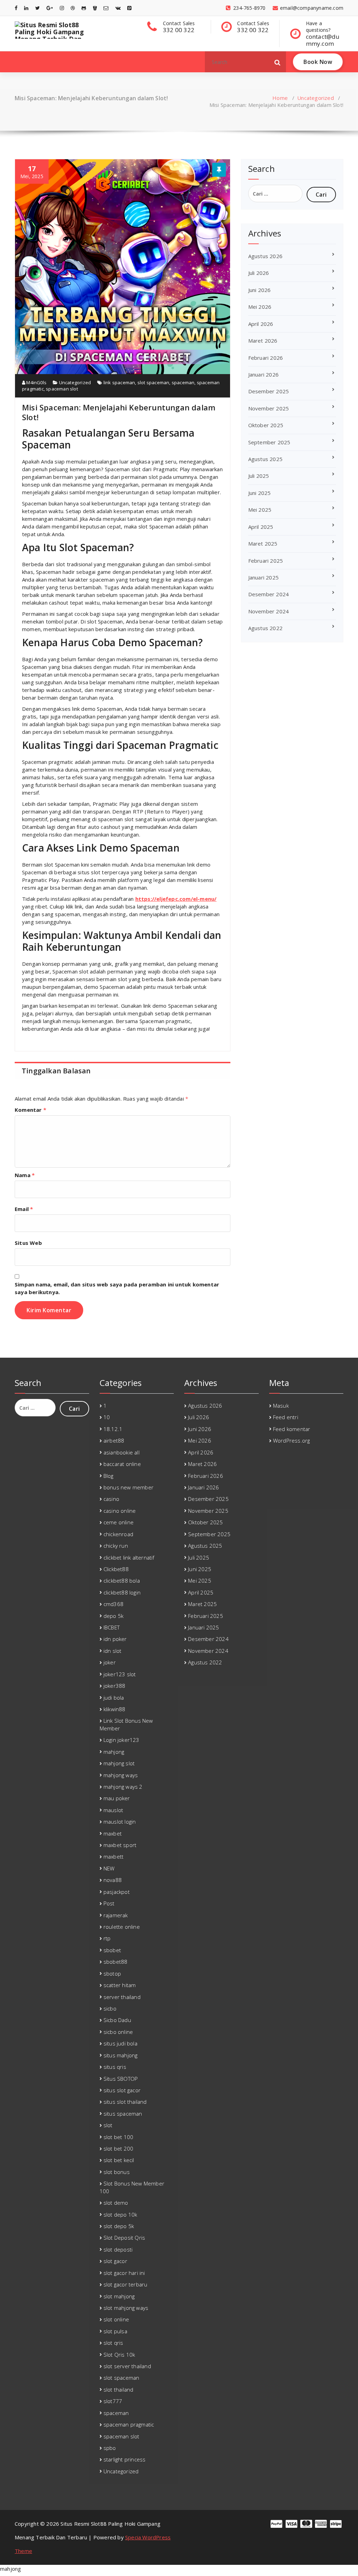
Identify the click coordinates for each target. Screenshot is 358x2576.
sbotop (112, 1973)
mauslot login (120, 1822)
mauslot (113, 1810)
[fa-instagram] (62, 8)
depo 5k (113, 1616)
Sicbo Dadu (117, 2020)
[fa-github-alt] (84, 8)
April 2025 (261, 527)
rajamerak (116, 1915)
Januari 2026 (263, 374)
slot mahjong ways (126, 2308)
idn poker (115, 1639)
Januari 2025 (263, 577)
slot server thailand (127, 2366)
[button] (278, 62)
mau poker (117, 1798)
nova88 (113, 1880)
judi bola (114, 1698)
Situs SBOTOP (121, 2079)
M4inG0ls (36, 382)
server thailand (122, 1997)
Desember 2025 (269, 391)
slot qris (113, 2343)
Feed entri (286, 1417)
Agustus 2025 (265, 459)
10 (107, 1417)
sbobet (112, 1950)
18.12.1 (113, 1429)
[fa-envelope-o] (106, 8)
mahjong (114, 1752)
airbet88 (114, 1440)
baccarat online (122, 1464)
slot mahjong (119, 2296)
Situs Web (28, 1243)
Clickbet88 (116, 1569)
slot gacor (115, 2261)
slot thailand (119, 2389)
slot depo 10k (120, 2214)
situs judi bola (120, 2043)
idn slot (113, 1651)
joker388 (114, 1686)
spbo (110, 2448)
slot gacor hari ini (124, 2273)
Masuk (281, 1406)
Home (280, 98)
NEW (109, 1868)
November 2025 (269, 408)
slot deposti (118, 2249)
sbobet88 (116, 1962)
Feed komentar (292, 1429)
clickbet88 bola (122, 1581)
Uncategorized (316, 98)
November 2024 (269, 611)
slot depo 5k (119, 2226)
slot (108, 2125)
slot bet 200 (118, 2148)
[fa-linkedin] (26, 8)
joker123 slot (120, 1674)
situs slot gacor (122, 2090)
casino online (120, 1511)
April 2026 (261, 324)
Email (24, 1209)
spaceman (183, 382)
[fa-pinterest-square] (129, 8)
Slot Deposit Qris (124, 2238)
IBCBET (112, 1627)
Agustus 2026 (265, 256)
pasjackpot (117, 1892)
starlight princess (125, 2459)
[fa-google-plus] (50, 8)
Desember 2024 (269, 594)
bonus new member (128, 1487)
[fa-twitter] (38, 8)
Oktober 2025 (266, 425)
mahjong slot (119, 1763)
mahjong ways (121, 1775)
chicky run (116, 1546)
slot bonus (117, 2172)
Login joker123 (121, 1740)
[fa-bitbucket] (95, 8)
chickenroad (118, 1534)
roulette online (122, 1927)
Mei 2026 (260, 307)
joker (110, 1662)
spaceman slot (62, 389)
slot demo (116, 2203)
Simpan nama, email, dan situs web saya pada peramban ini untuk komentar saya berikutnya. (117, 1288)
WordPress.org (292, 1440)
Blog (109, 1476)
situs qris (115, 2067)
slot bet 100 (118, 2137)
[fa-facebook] (16, 8)
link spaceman (119, 382)
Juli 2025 (259, 476)
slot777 (113, 2401)
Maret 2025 (263, 543)
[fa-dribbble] (73, 8)
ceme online (119, 1522)
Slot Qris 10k (119, 2355)
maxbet (113, 1833)
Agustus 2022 (265, 628)
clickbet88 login (122, 1592)
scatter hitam (120, 1985)
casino (111, 1499)
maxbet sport (120, 1845)
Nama (25, 1175)
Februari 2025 (266, 561)
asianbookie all (121, 1452)
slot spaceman (153, 382)
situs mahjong (121, 2055)
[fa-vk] (118, 8)
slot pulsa (115, 2331)
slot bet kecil (119, 2160)
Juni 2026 (260, 290)
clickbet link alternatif (129, 1557)
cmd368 (113, 1604)
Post (109, 1903)
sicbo (110, 2008)
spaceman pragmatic (129, 2424)
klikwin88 (114, 1709)
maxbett (113, 1856)
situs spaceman (123, 2114)
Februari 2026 (266, 358)
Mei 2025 (260, 510)
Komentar (30, 1110)
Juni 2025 (260, 493)
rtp (107, 1938)
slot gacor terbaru (126, 2284)
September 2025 (269, 442)
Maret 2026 (263, 341)
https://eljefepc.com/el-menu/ (176, 899)
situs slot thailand (125, 2102)
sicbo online (118, 2032)
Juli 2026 (259, 273)
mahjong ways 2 (123, 1787)
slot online (116, 2319)
